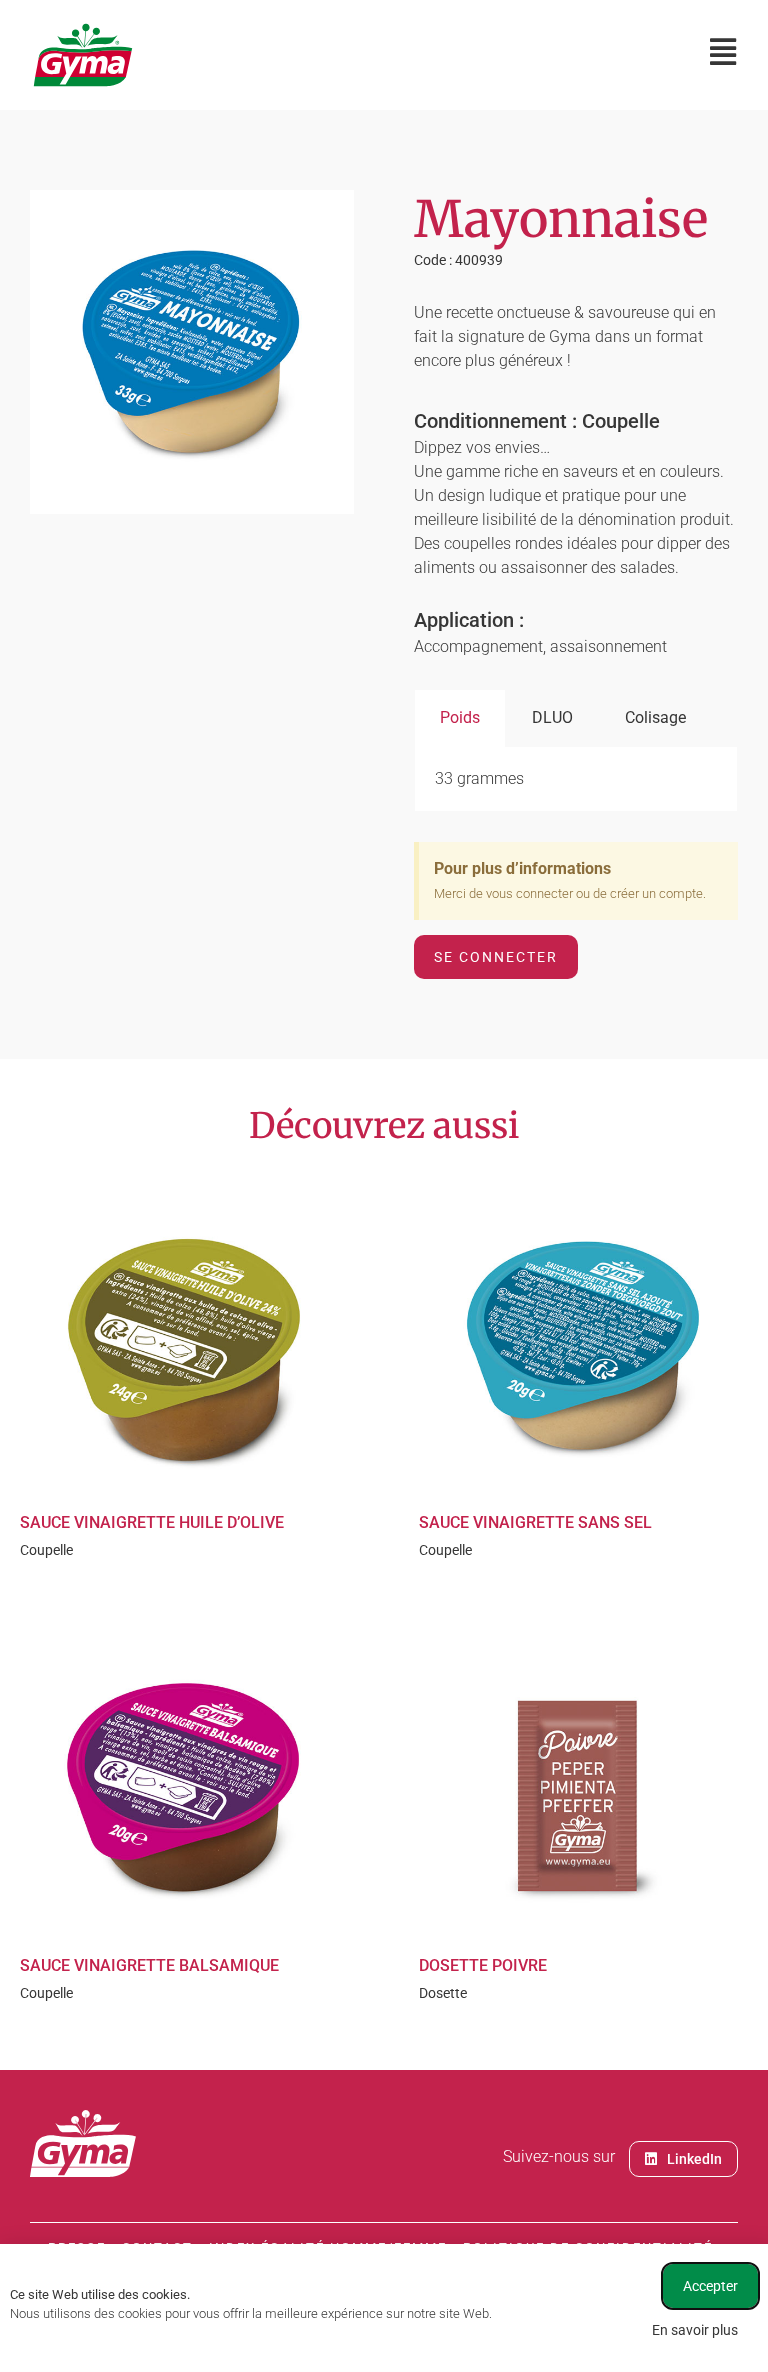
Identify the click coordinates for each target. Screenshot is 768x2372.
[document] (384, 1186)
